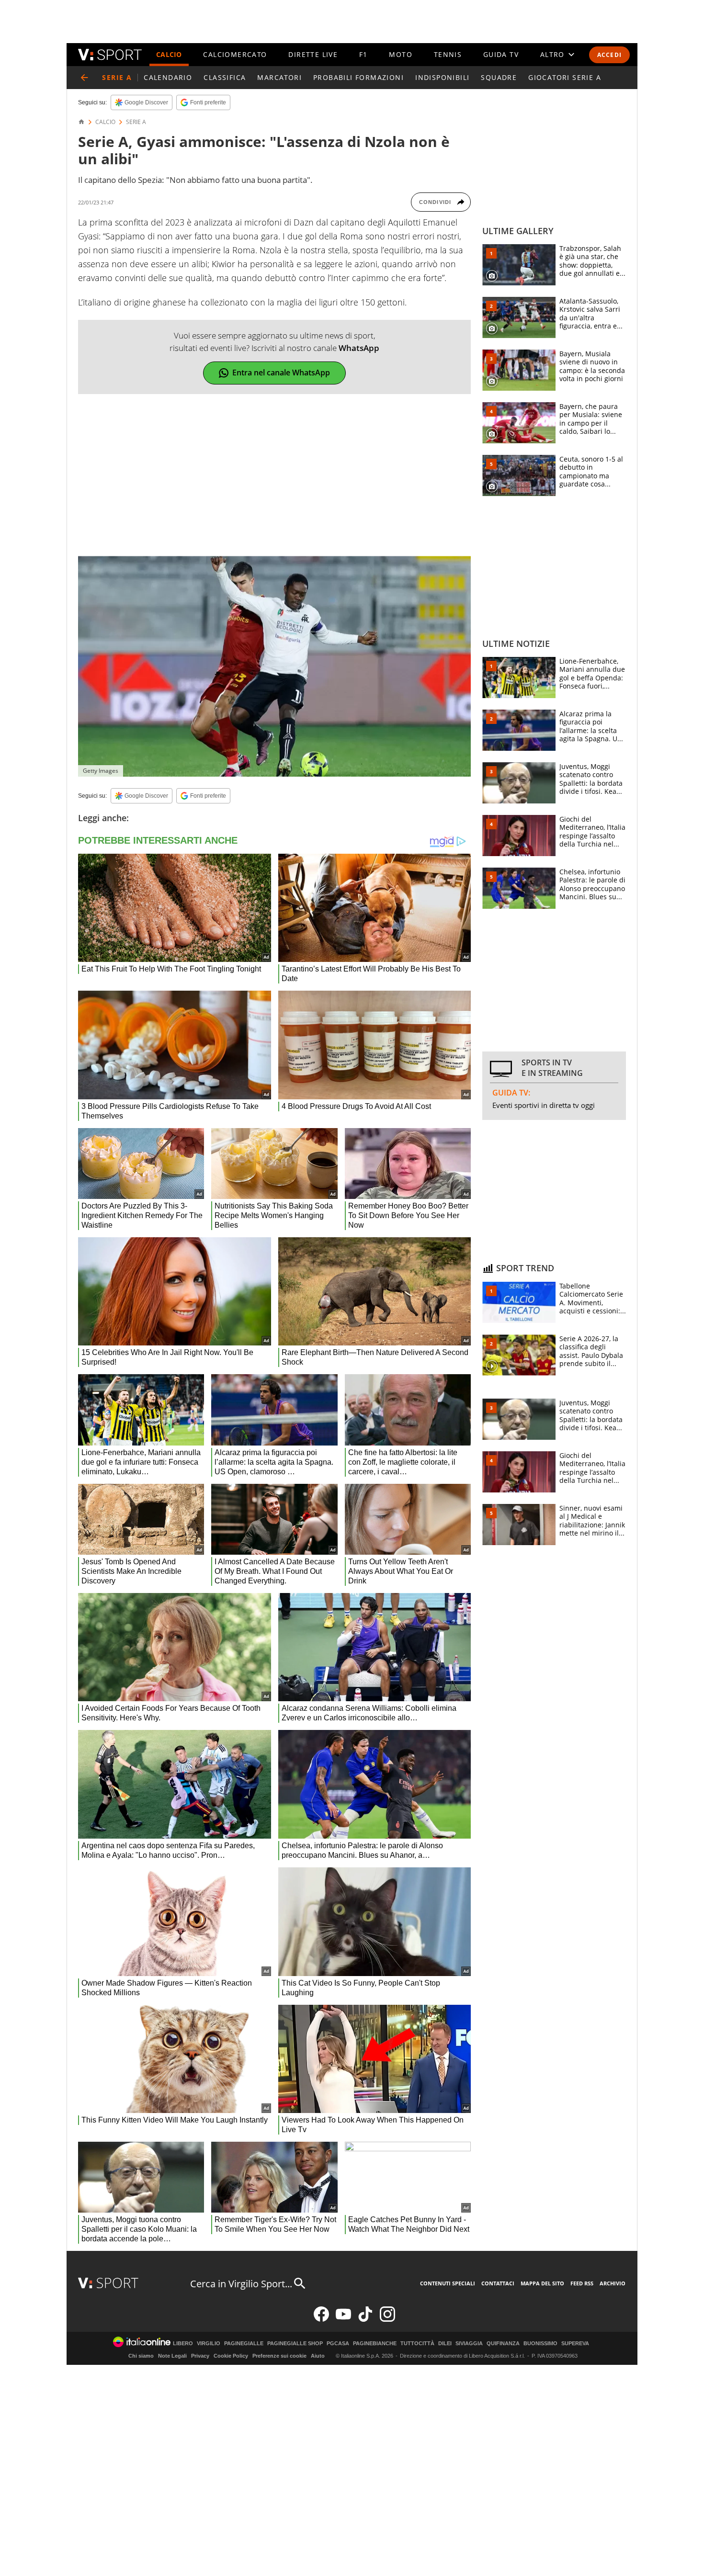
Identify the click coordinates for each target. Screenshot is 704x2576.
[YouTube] (343, 2320)
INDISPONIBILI (442, 77)
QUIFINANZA (503, 2344)
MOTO (401, 54)
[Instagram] (387, 2320)
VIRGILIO (209, 2344)
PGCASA (338, 2344)
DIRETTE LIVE (313, 54)
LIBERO (183, 2344)
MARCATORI (279, 77)
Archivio (613, 2283)
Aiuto (318, 2356)
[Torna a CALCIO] (84, 78)
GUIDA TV (501, 54)
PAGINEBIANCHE (375, 2344)
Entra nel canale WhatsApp (281, 373)
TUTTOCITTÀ (417, 2344)
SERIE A (136, 122)
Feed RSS (582, 2283)
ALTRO (552, 54)
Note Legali (172, 2356)
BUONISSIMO (540, 2344)
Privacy (200, 2356)
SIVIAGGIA (469, 2344)
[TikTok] (365, 2320)
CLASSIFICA (225, 77)
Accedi (609, 55)
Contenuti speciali (448, 2283)
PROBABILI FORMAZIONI (358, 77)
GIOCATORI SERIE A (565, 77)
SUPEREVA (575, 2344)
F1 (363, 54)
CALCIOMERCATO (235, 54)
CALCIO (169, 54)
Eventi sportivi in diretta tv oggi (544, 1105)
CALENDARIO (168, 77)
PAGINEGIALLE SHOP (295, 2344)
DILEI (445, 2344)
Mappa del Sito (542, 2283)
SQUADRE (499, 77)
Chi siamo (141, 2356)
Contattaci (498, 2283)
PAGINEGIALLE (244, 2344)
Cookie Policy (231, 2356)
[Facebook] (321, 2320)
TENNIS (448, 54)
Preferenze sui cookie (279, 2356)
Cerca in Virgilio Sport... (241, 2284)
